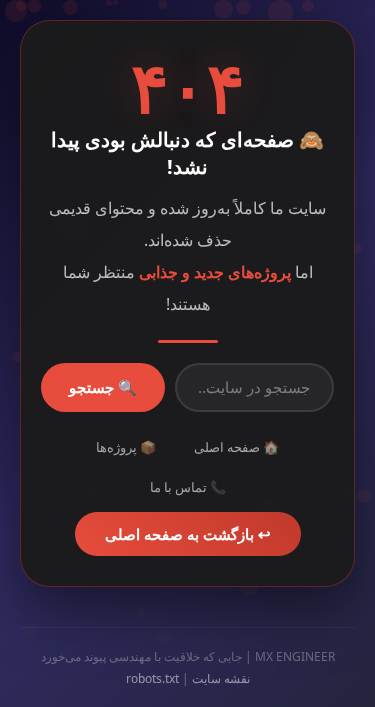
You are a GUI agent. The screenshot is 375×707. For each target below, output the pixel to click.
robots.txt (152, 678)
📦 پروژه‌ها (126, 447)
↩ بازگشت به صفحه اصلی (188, 534)
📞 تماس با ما (188, 487)
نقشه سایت (221, 678)
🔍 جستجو (103, 387)
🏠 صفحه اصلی (236, 447)
